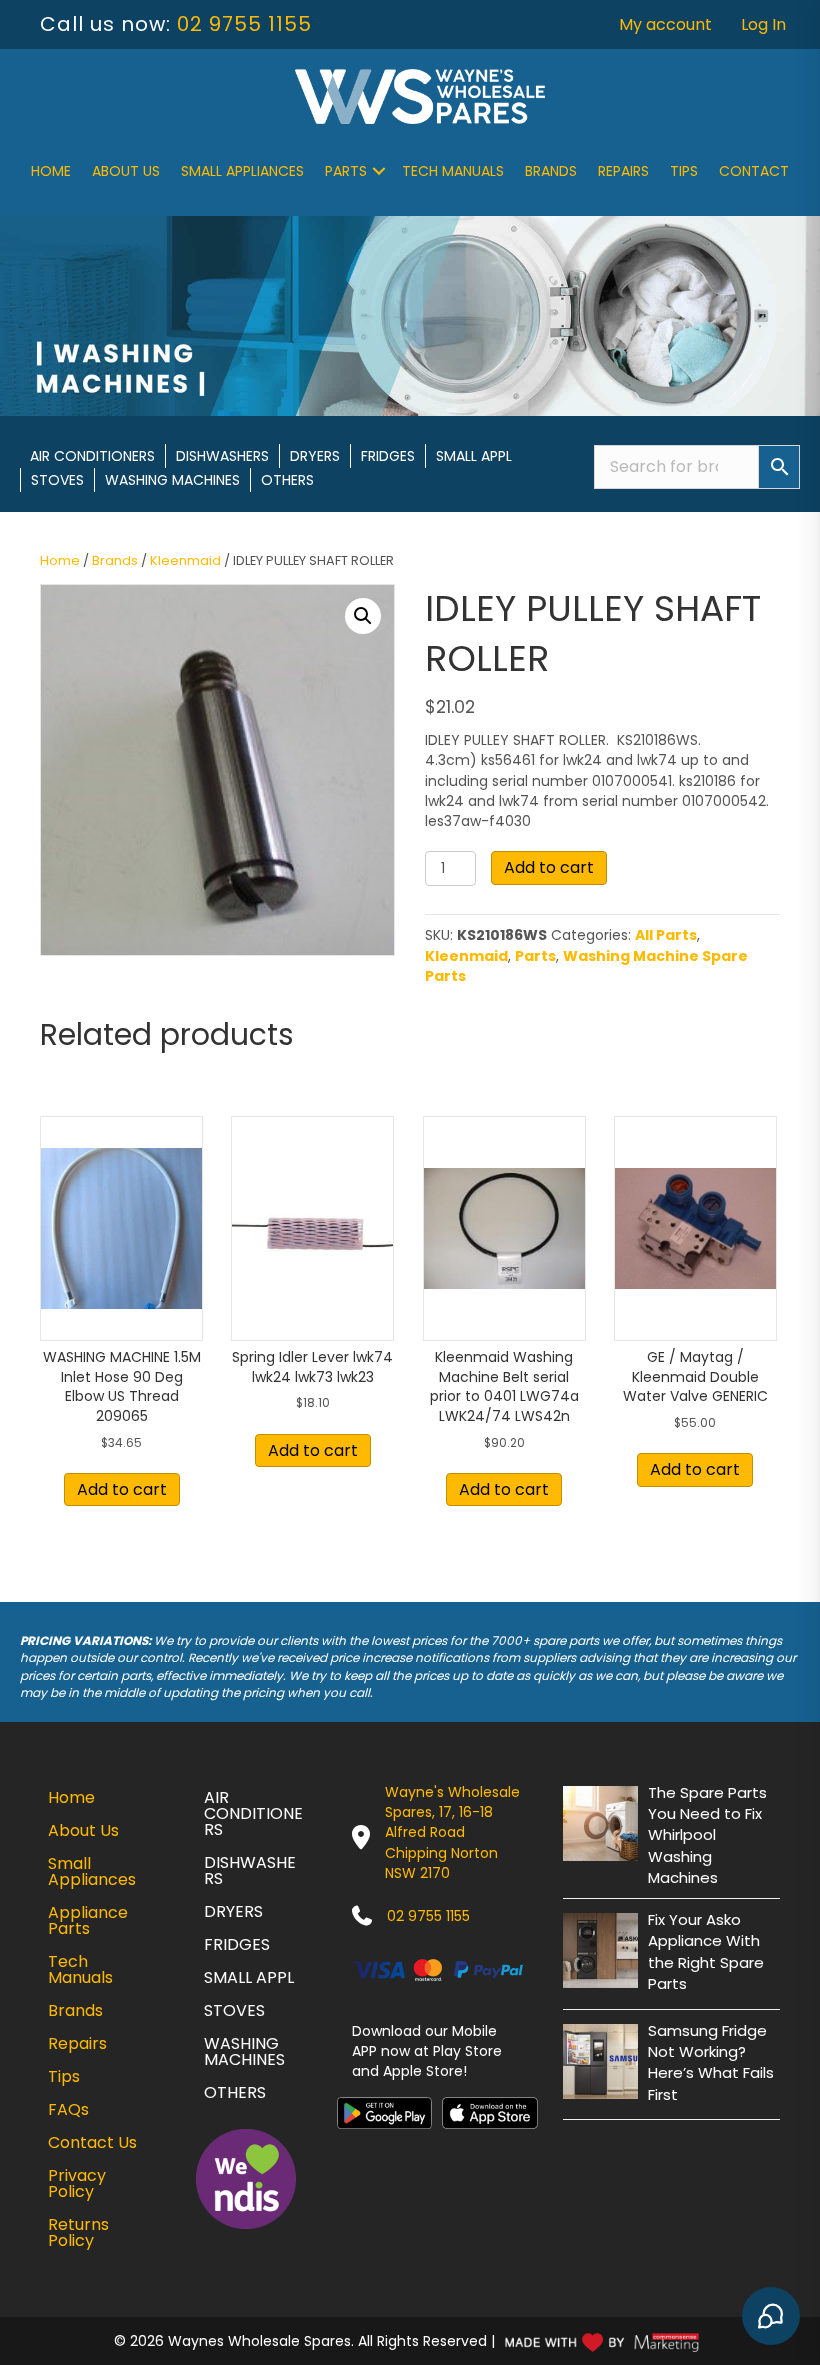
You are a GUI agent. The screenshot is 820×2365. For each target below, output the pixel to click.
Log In (763, 24)
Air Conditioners (92, 456)
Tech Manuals (453, 171)
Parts (346, 171)
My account (665, 24)
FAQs (68, 2109)
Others (287, 480)
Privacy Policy (77, 2183)
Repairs (623, 171)
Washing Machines (172, 480)
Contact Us (92, 2142)
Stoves (57, 480)
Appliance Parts (88, 1920)
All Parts (666, 935)
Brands (551, 171)
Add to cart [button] (122, 1489)
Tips (684, 171)
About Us (126, 171)
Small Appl (474, 456)
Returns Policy (78, 2232)
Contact (754, 171)
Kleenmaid (185, 560)
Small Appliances (242, 171)
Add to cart (549, 867)
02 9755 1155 (244, 24)
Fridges (388, 456)
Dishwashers (222, 456)
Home (51, 171)
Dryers (315, 456)
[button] (379, 171)
